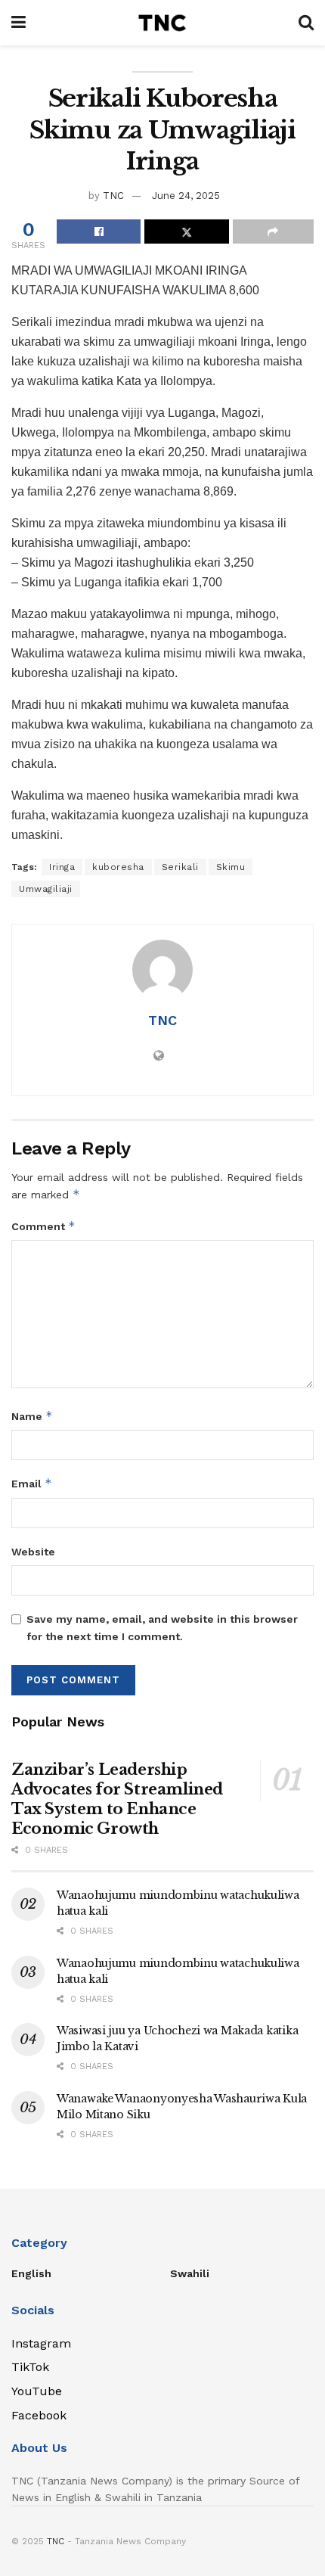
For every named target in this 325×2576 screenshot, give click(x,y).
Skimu (231, 867)
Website (33, 1552)
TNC (113, 196)
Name (32, 1416)
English (31, 2273)
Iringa (62, 867)
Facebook (39, 2415)
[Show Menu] (19, 23)
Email (32, 1483)
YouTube (37, 2391)
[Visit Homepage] (162, 23)
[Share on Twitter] (186, 231)
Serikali (180, 867)
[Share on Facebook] (99, 231)
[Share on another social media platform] (273, 231)
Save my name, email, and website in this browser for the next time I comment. (162, 1627)
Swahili (190, 2273)
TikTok (30, 2367)
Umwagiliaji (46, 889)
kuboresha (118, 867)
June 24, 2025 (186, 196)
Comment (43, 1226)
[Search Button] (306, 23)
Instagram (41, 2343)
